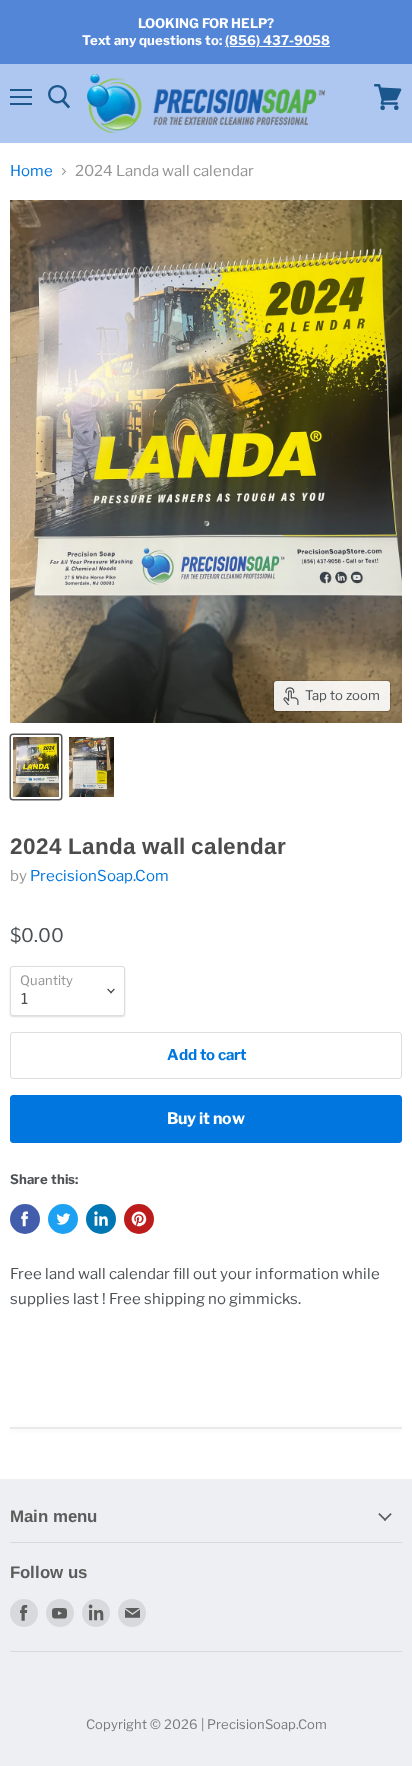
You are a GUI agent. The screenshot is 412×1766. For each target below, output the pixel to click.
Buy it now (206, 1118)
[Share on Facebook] (25, 1219)
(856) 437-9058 (277, 40)
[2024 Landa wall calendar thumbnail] (36, 767)
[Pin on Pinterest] (139, 1219)
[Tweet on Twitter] (63, 1219)
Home (31, 171)
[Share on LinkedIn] (101, 1219)
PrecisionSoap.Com (99, 876)
